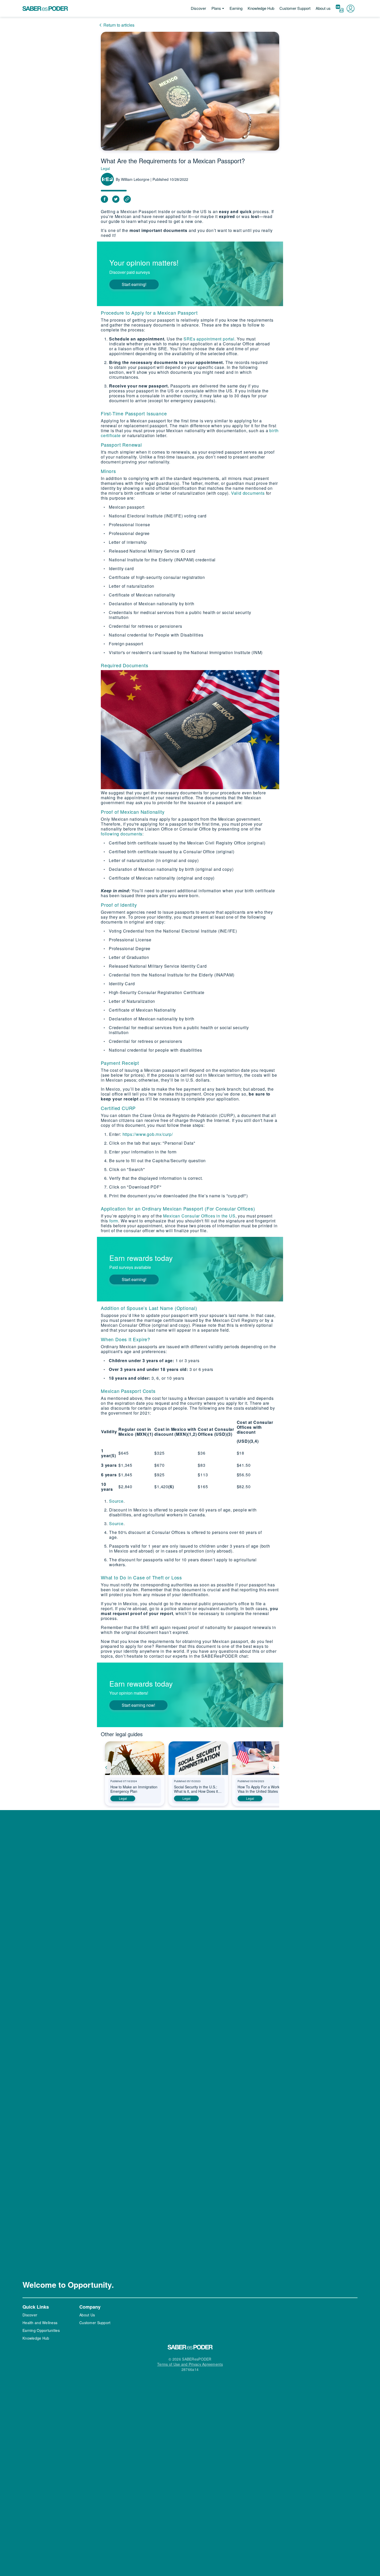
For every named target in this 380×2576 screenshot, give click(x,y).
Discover (198, 8)
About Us (87, 2315)
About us (323, 8)
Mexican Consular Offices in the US (199, 1216)
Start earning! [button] (134, 284)
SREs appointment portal (209, 339)
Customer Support (295, 8)
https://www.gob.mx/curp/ (148, 1134)
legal (123, 1798)
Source (116, 1501)
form (114, 1221)
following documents (122, 834)
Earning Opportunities (41, 2330)
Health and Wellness (40, 2323)
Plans (216, 8)
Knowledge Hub (261, 8)
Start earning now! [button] (138, 1705)
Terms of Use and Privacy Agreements (190, 2364)
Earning (236, 8)
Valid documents (248, 493)
